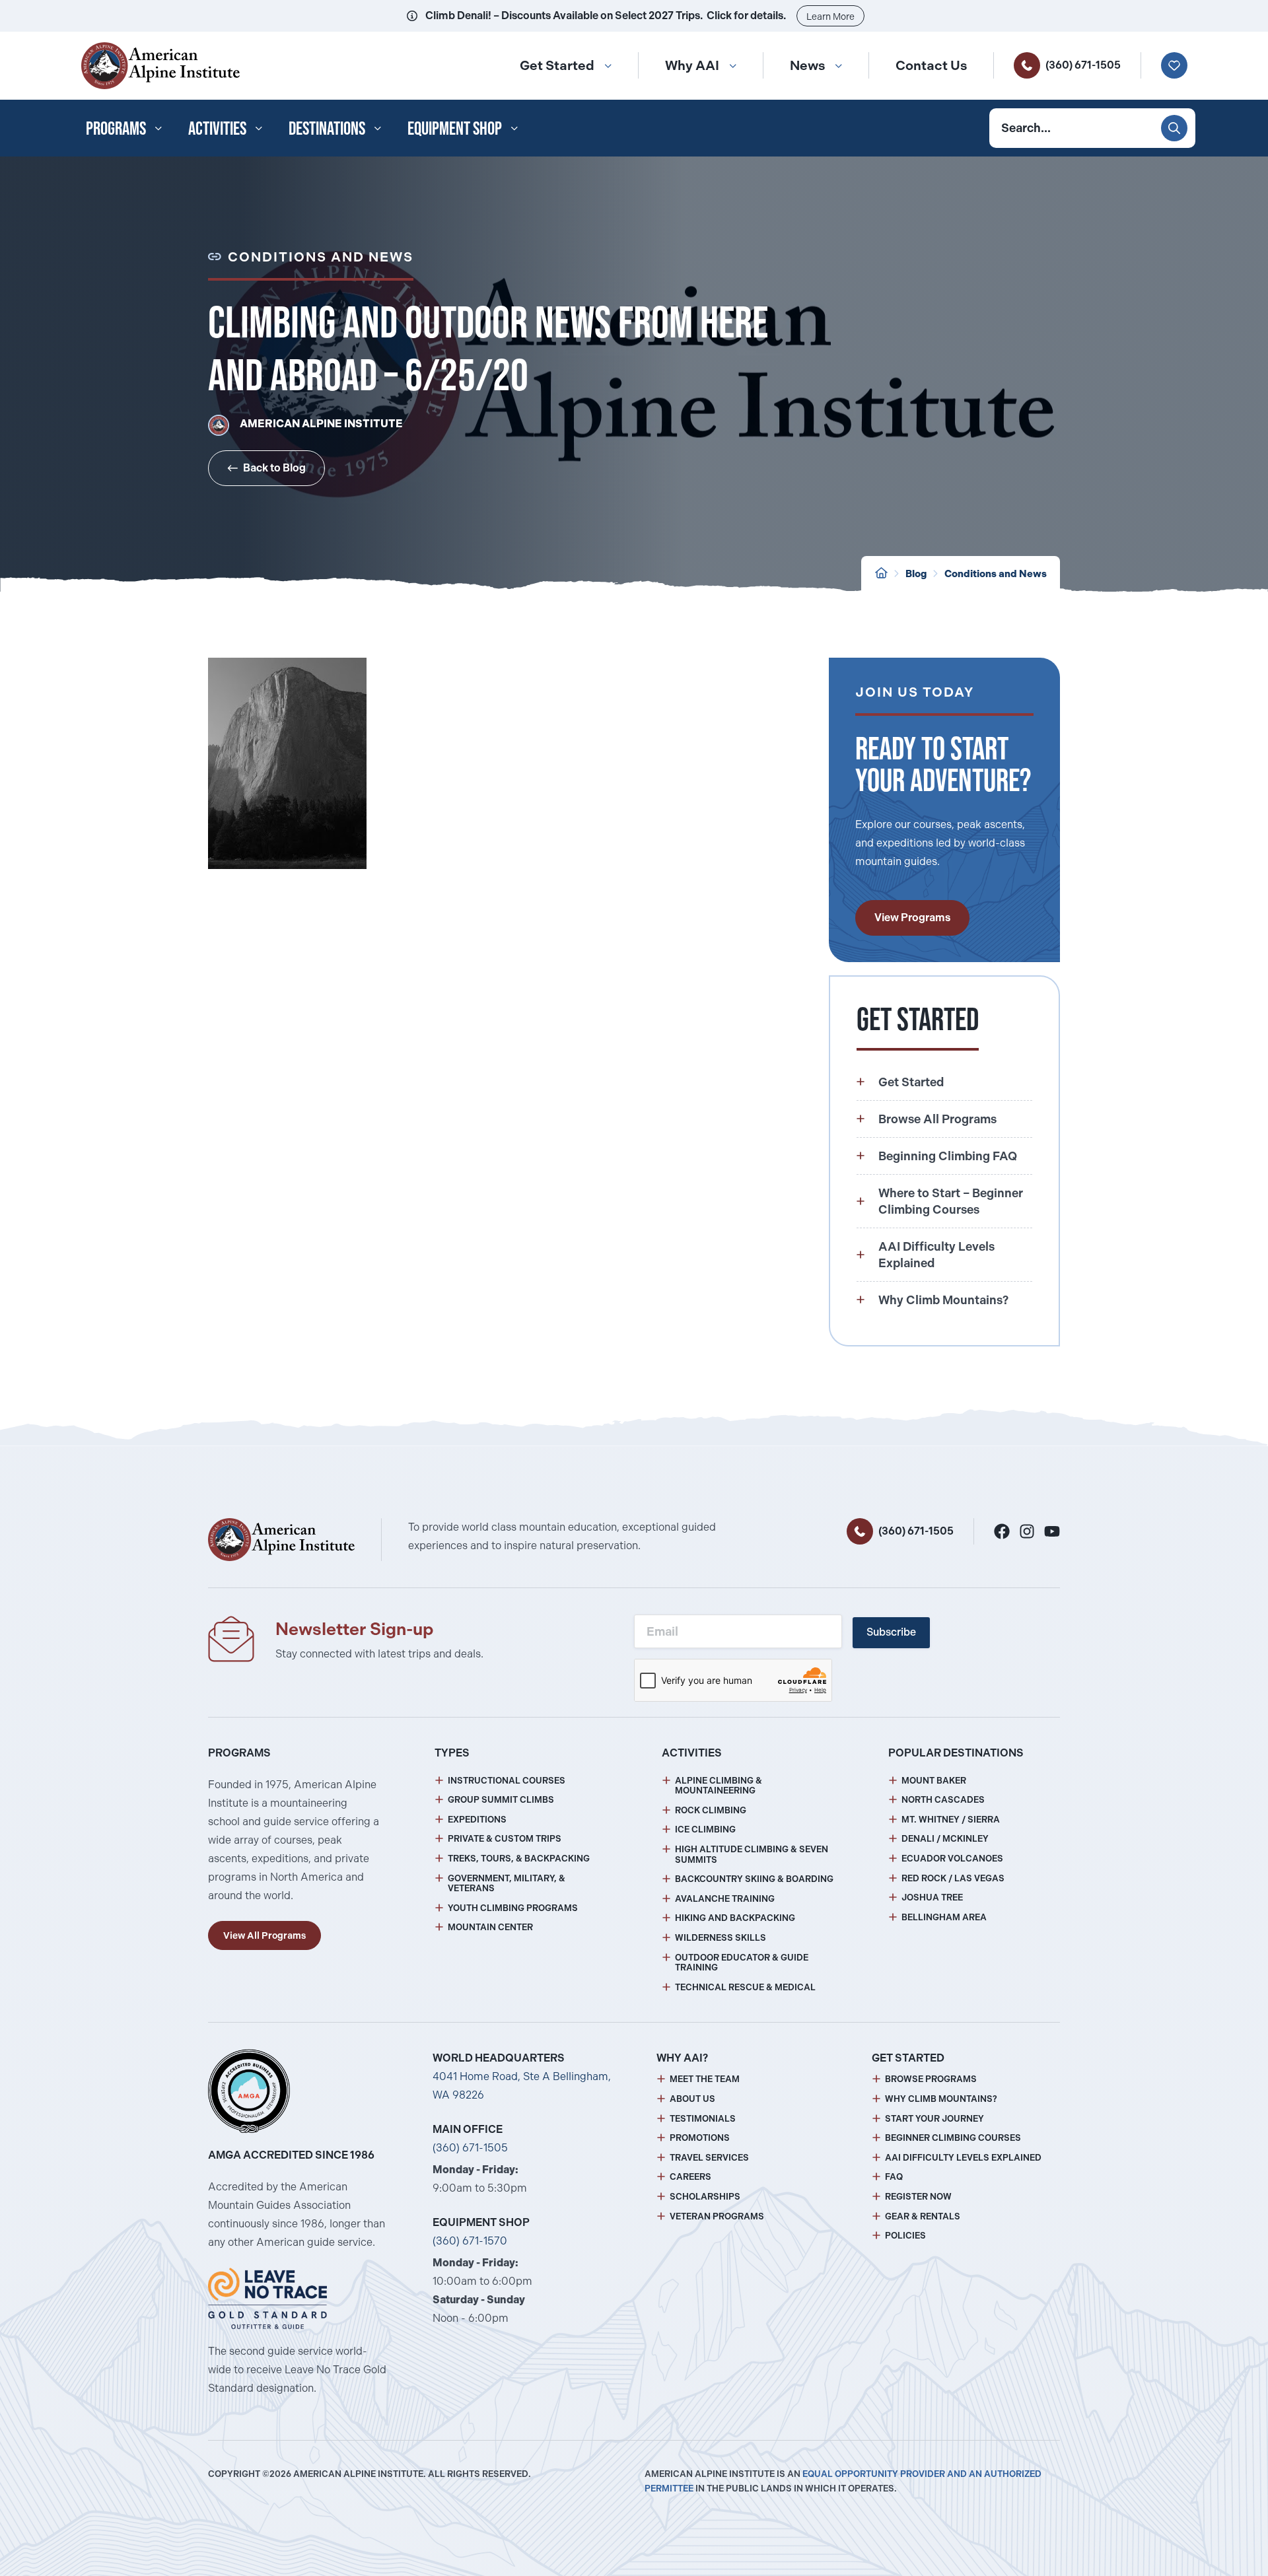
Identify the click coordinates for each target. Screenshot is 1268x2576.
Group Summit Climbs (501, 1800)
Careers (690, 2177)
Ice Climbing (705, 1829)
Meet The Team (705, 2079)
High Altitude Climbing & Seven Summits (752, 1855)
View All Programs (264, 1935)
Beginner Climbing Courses (953, 2138)
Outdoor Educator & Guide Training (742, 1963)
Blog (916, 574)
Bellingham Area (944, 1917)
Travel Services (709, 2158)
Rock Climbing (711, 1810)
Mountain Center (490, 1927)
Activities (217, 128)
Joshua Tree (932, 1897)
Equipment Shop (455, 128)
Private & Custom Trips (505, 1839)
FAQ (894, 2177)
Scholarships (705, 2197)
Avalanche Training (725, 1899)
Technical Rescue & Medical (745, 1987)
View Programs (912, 918)
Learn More (830, 17)
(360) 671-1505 (1083, 65)
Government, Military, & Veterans (507, 1884)
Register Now (918, 2197)
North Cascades (943, 1800)
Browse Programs (931, 2079)
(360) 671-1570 (470, 2241)
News (807, 65)
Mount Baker (934, 1781)
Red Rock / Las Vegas (953, 1878)
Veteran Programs (717, 2216)
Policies (905, 2236)
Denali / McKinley (945, 1839)
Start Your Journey (934, 2119)
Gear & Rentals (923, 2216)
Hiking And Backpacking (735, 1918)
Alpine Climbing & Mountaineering (719, 1786)
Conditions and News (996, 574)
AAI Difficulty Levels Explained (963, 2158)
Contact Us (931, 65)
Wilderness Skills (721, 1938)
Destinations (327, 128)
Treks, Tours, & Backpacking (519, 1859)
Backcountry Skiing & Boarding (754, 1879)
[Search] (1174, 128)
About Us (692, 2099)
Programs (116, 128)
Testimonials (703, 2119)
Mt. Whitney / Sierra (951, 1820)
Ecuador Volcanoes (952, 1859)
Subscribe (891, 1632)
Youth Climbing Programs (513, 1908)
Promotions (700, 2138)
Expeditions (477, 1820)
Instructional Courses (507, 1781)
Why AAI (692, 65)
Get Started (557, 65)
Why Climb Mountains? (941, 2099)
